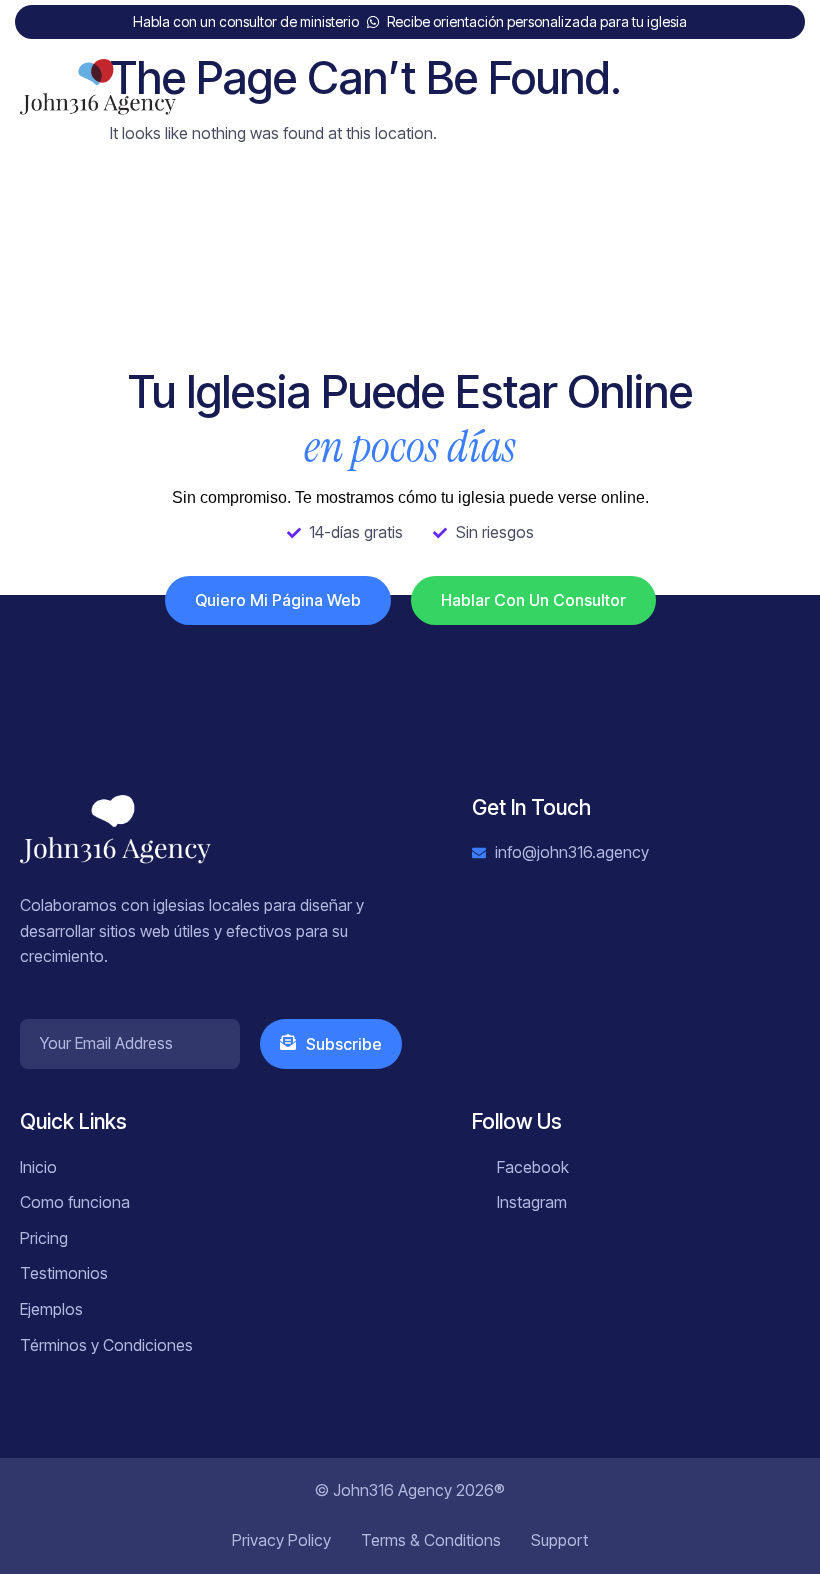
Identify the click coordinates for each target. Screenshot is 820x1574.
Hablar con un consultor (533, 600)
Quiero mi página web (278, 600)
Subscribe (344, 1044)
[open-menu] (786, 93)
